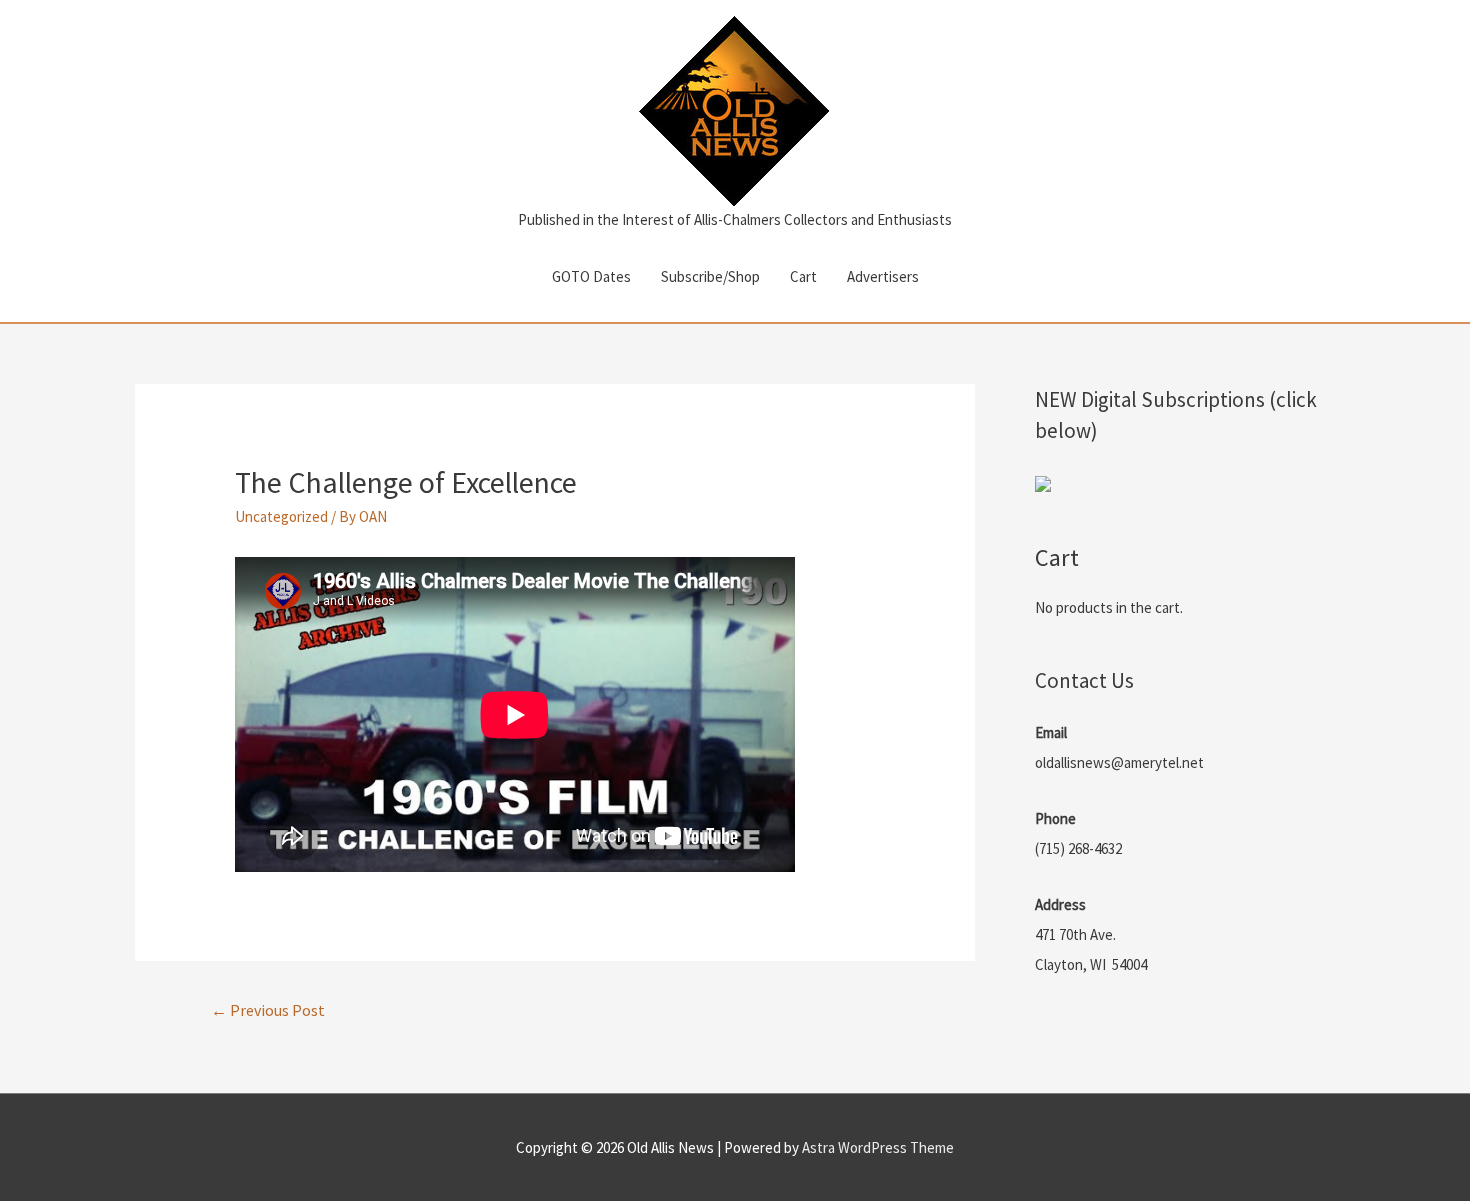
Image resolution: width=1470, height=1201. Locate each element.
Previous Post (268, 1010)
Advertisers (883, 276)
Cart (803, 276)
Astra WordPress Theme (878, 1147)
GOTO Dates (591, 276)
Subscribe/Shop (710, 276)
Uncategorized (281, 516)
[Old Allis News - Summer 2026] (1043, 482)
